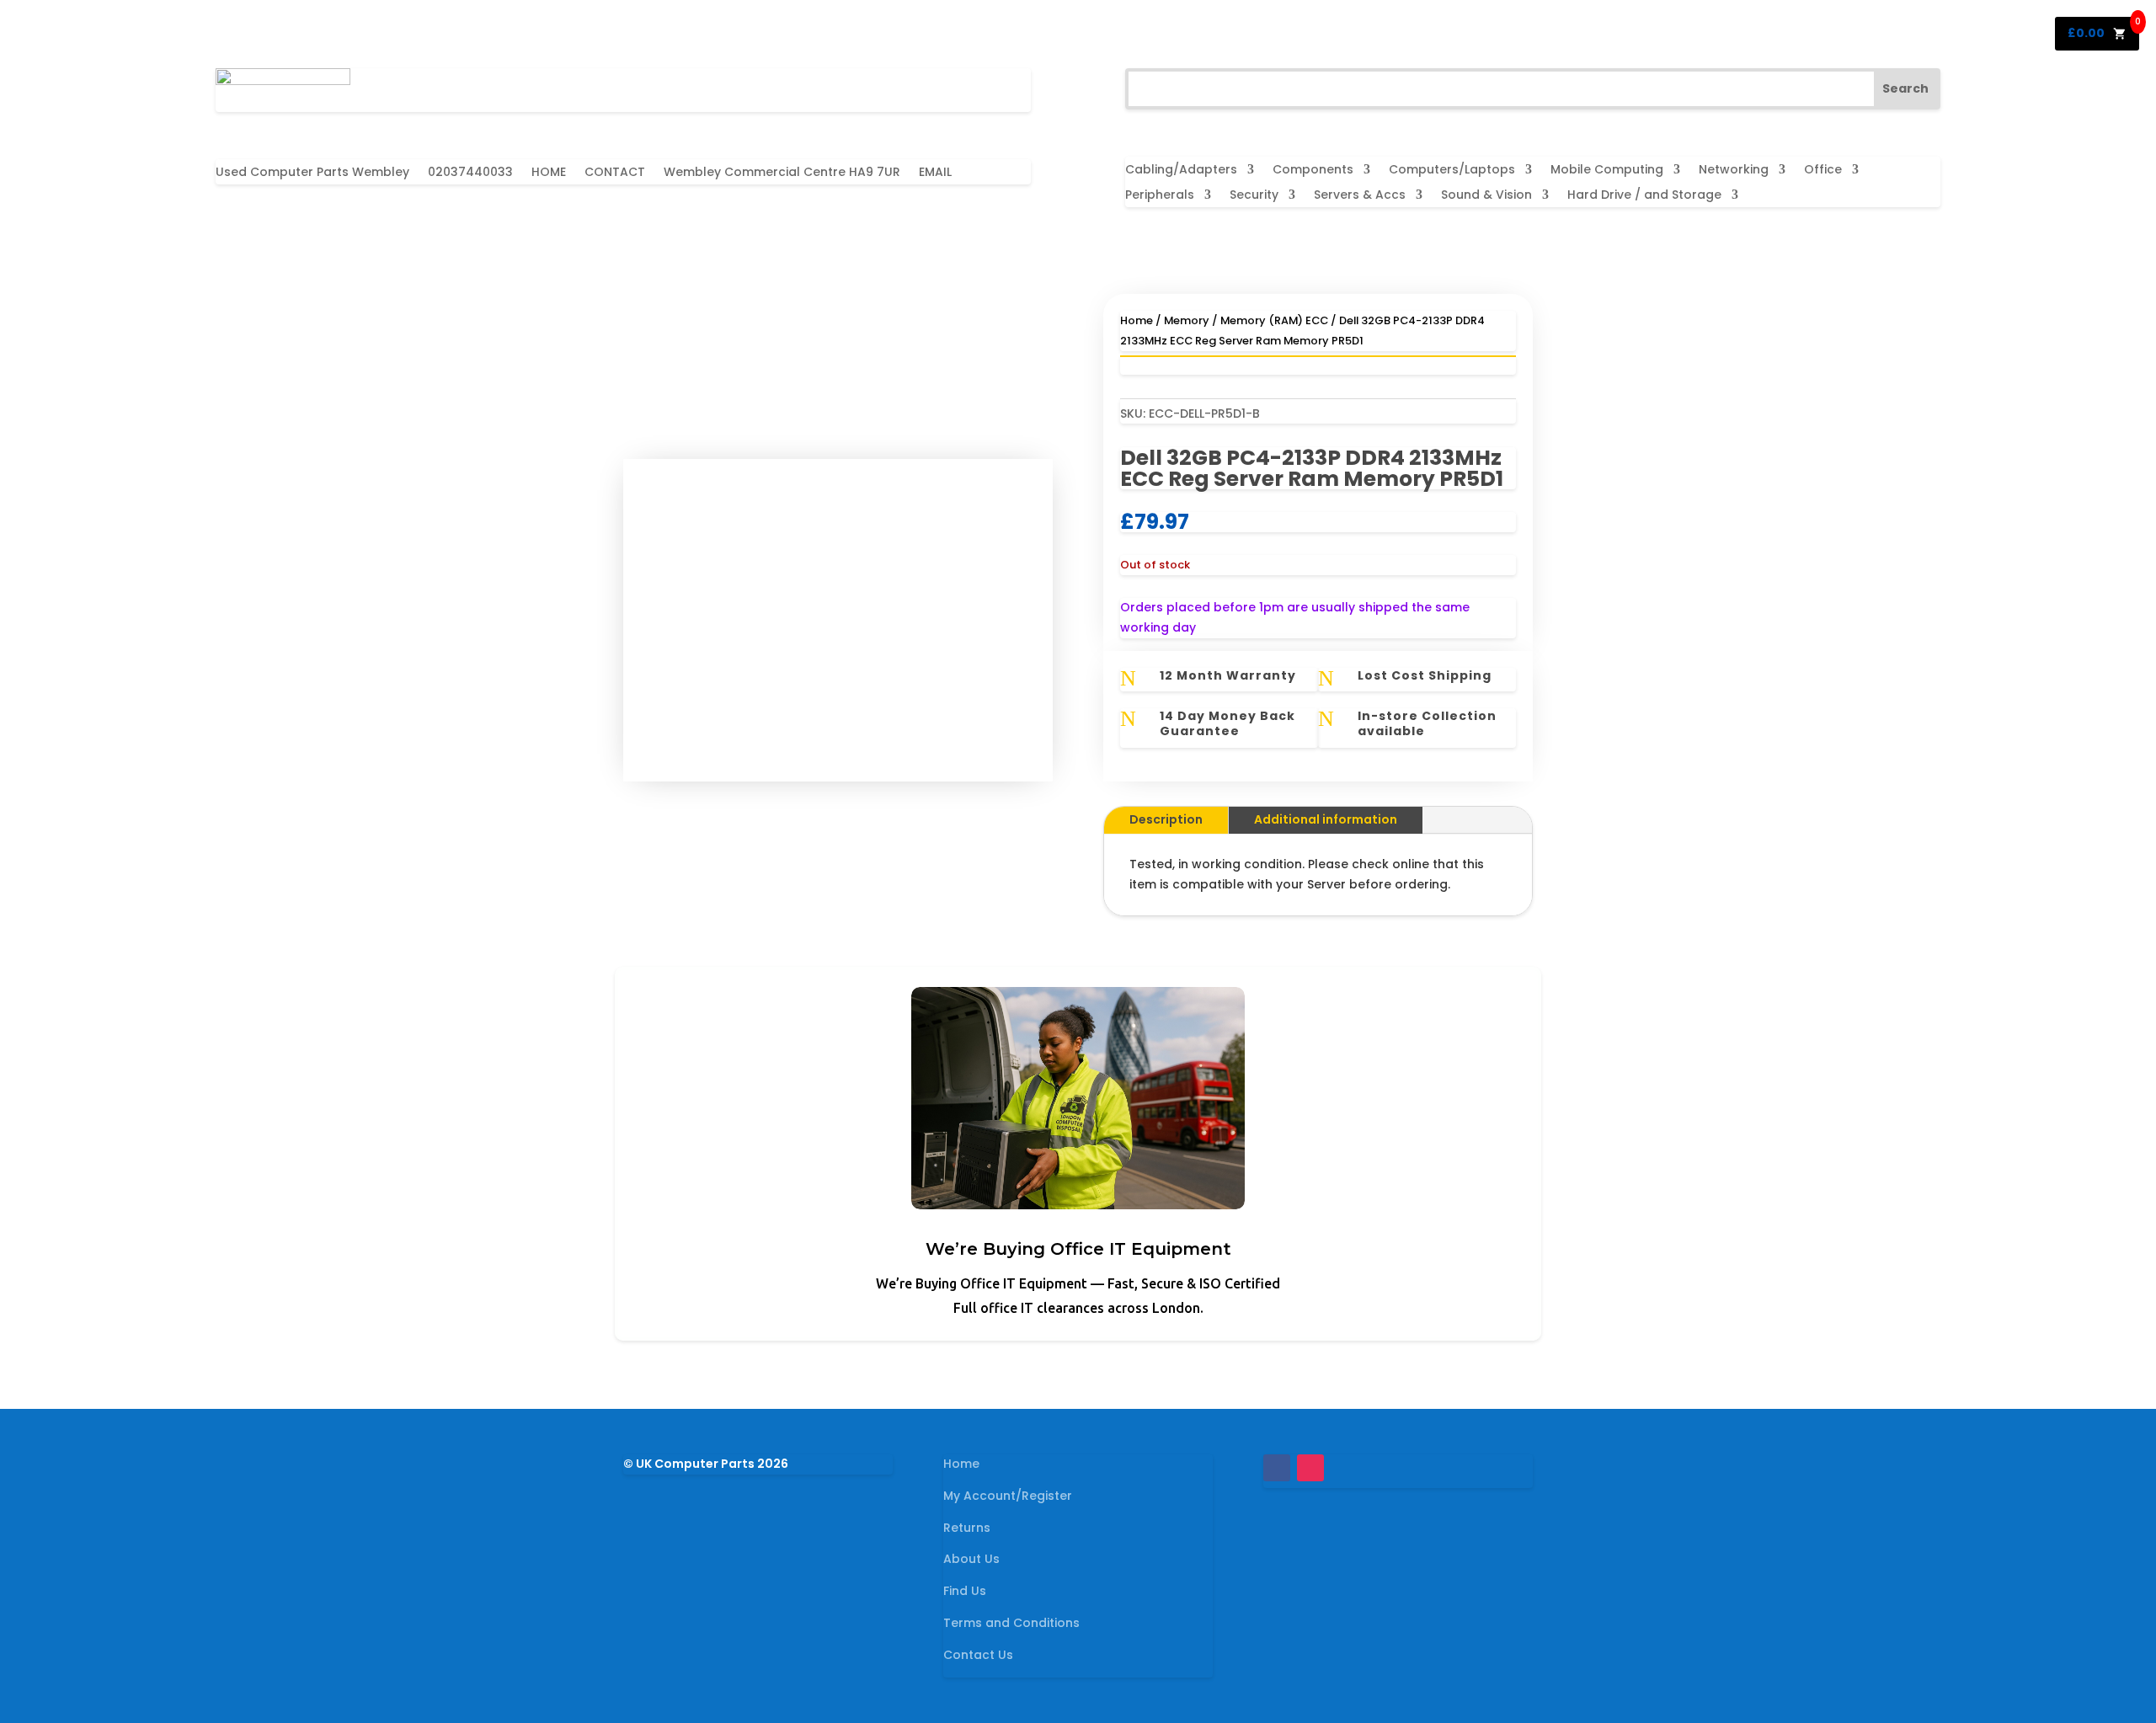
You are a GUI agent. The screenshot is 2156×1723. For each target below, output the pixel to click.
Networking (1734, 171)
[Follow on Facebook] (1277, 1468)
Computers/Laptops (1452, 171)
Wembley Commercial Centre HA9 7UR (782, 173)
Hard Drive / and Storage (1644, 196)
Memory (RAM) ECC (1274, 320)
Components (1313, 171)
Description (1166, 819)
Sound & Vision (1486, 196)
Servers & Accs (1360, 196)
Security (1254, 196)
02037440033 (470, 173)
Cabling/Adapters (1181, 171)
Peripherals (1160, 196)
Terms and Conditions (1011, 1623)
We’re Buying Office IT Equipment (1078, 1249)
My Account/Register (1008, 1496)
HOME (549, 173)
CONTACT (615, 173)
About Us (971, 1559)
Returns (967, 1528)
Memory (1187, 320)
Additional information (1326, 819)
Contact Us (978, 1655)
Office (1823, 171)
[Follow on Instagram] (1310, 1468)
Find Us (965, 1591)
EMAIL (935, 173)
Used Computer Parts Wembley (312, 173)
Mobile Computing (1607, 171)
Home (1137, 320)
